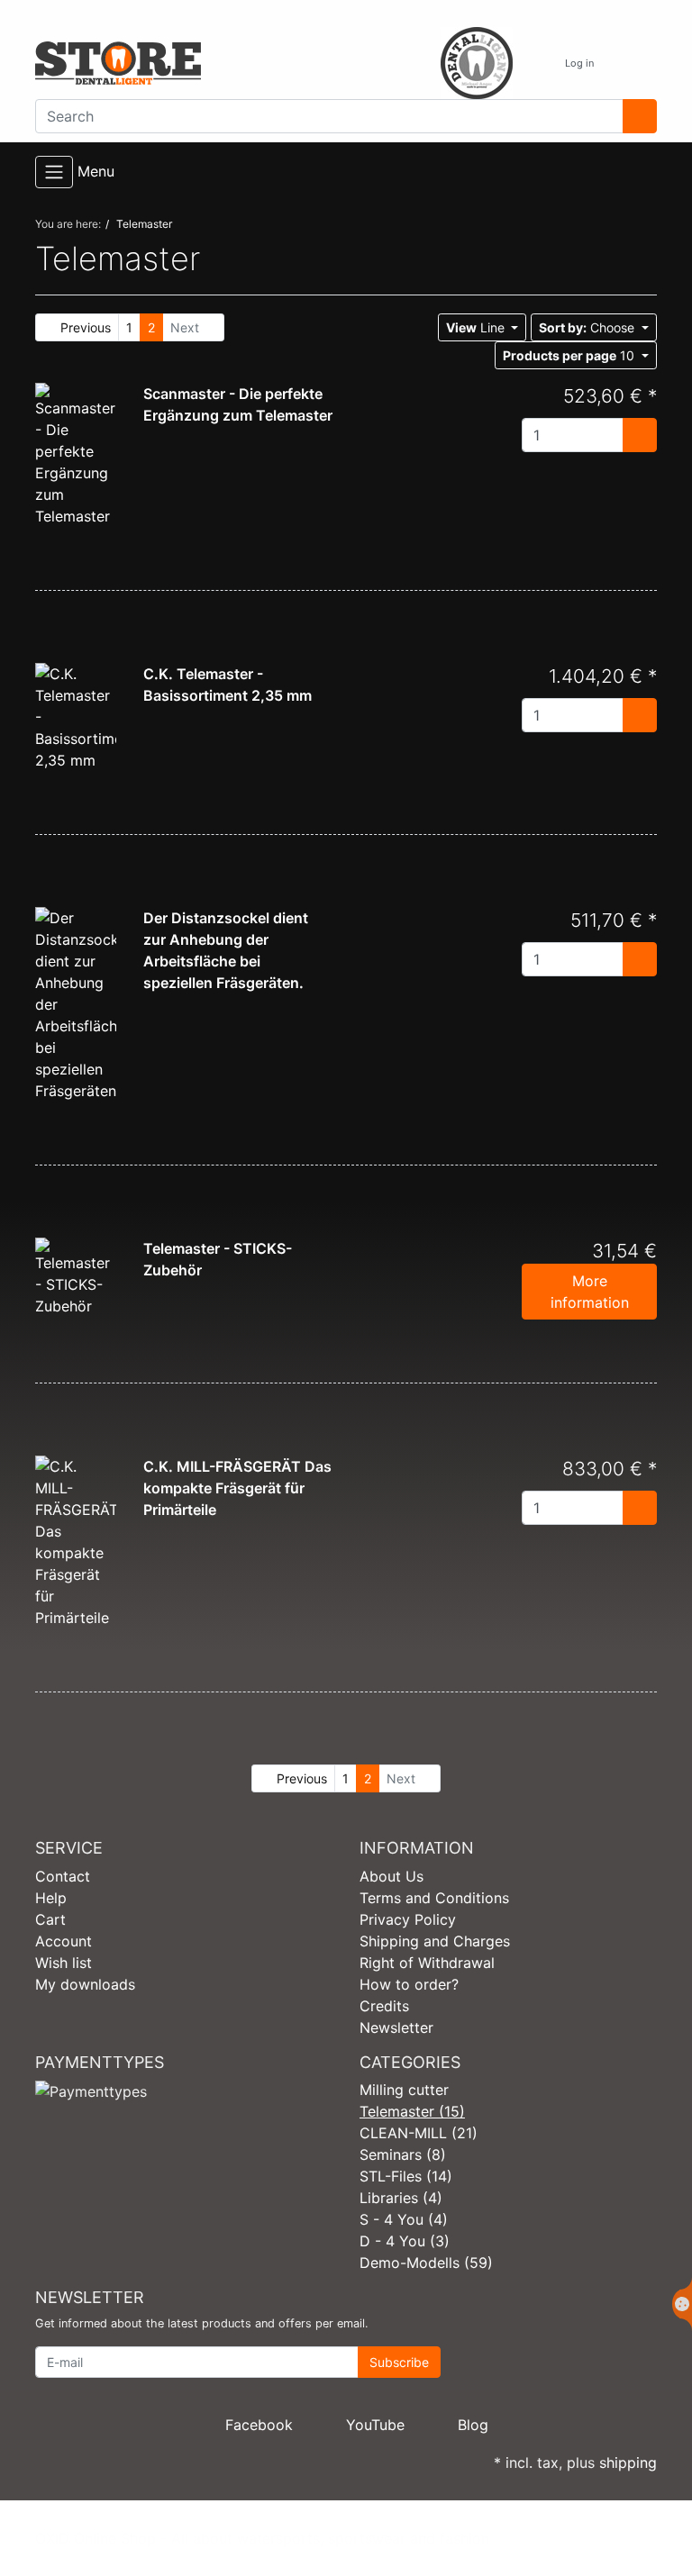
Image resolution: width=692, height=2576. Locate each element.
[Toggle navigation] (54, 172)
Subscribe (399, 2362)
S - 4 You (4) (404, 2219)
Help (51, 1898)
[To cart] (640, 435)
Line (477, 327)
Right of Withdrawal (427, 1963)
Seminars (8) (403, 2154)
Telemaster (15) (412, 2111)
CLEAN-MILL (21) (419, 2133)
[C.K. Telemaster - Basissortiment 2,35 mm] (76, 716)
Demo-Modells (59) (426, 2263)
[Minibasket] (638, 63)
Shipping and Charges (435, 1941)
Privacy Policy (408, 1919)
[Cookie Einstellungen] (682, 2304)
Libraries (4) (401, 2198)
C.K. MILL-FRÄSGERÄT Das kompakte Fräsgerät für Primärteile (237, 1488)
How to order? (409, 1984)
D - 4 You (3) (405, 2241)
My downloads (85, 1984)
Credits (384, 2006)
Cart (50, 1919)
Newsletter (396, 2027)
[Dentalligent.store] (184, 63)
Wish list (64, 1963)
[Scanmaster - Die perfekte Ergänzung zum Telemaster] (76, 454)
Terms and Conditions (434, 1898)
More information (590, 1292)
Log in (581, 63)
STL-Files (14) (406, 2176)
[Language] (533, 63)
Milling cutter (404, 2090)
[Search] (640, 116)
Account (64, 1941)
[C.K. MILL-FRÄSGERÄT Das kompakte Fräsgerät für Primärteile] (76, 1541)
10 (570, 355)
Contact (63, 1876)
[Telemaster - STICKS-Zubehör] (76, 1276)
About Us (392, 1876)
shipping (628, 2463)
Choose (588, 327)
